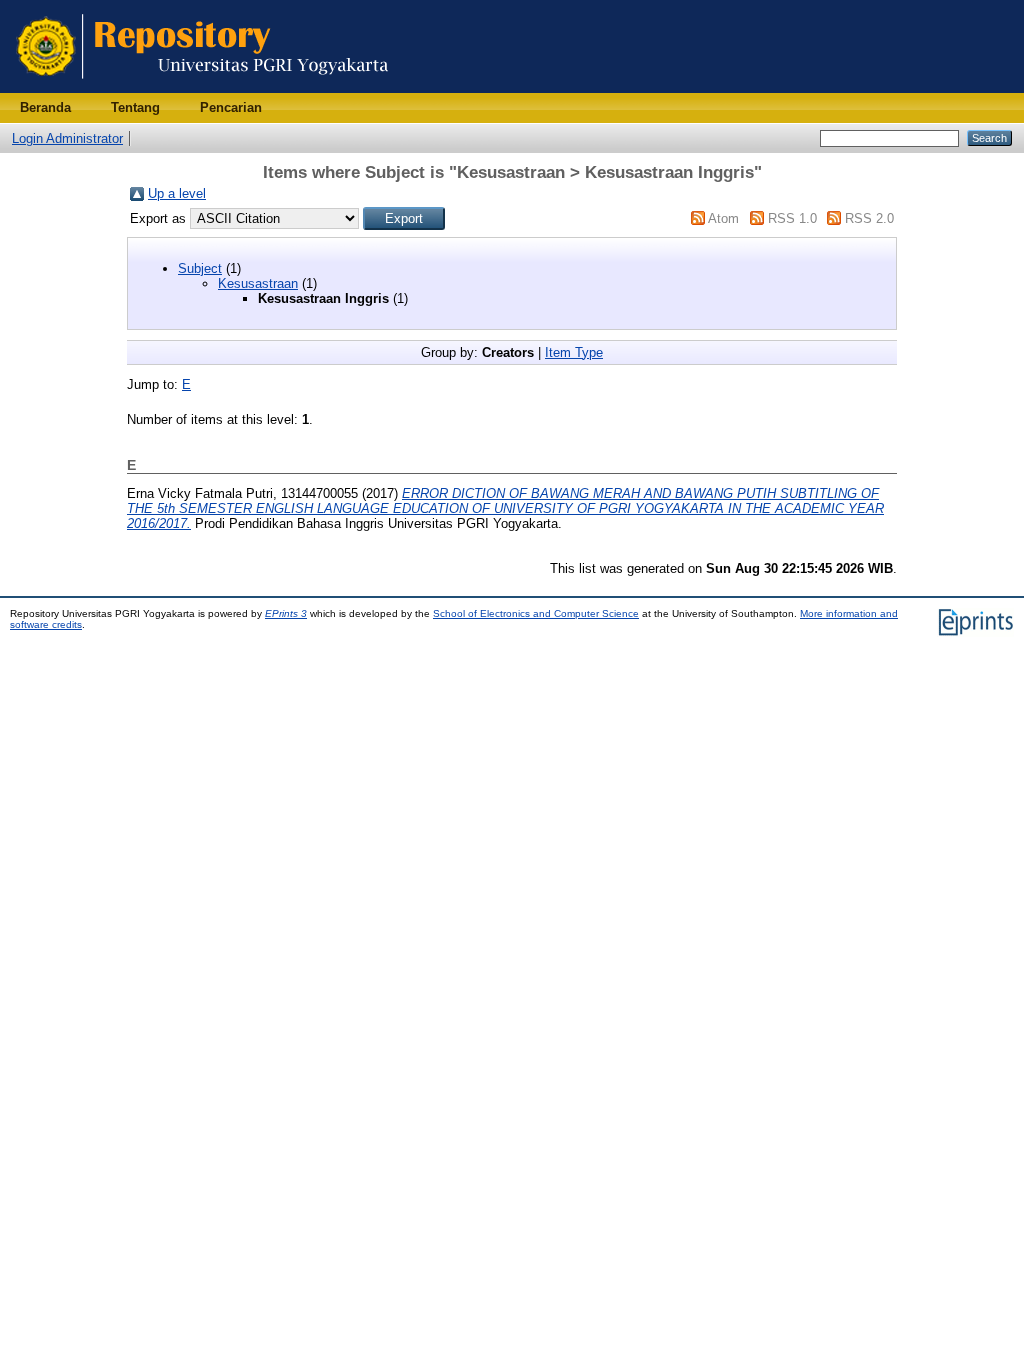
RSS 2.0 (869, 218)
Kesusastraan (258, 283)
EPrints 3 (286, 613)
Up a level (177, 193)
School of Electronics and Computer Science (536, 613)
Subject (200, 268)
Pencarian (231, 107)
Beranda (45, 107)
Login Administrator (67, 138)
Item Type (574, 352)
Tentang (135, 107)
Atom (723, 218)
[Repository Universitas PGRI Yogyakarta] (202, 88)
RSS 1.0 (792, 218)
